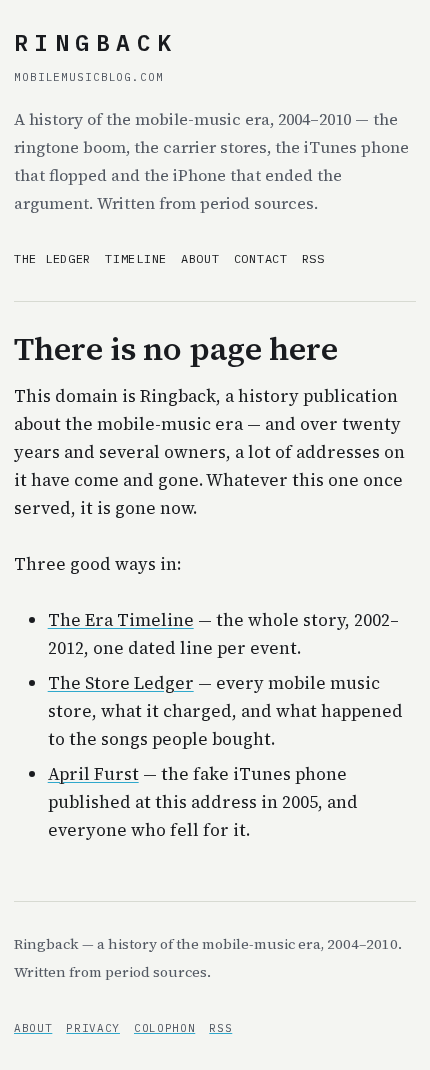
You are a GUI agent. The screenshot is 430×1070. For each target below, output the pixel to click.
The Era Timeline (121, 620)
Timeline (136, 258)
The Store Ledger (121, 683)
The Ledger (52, 258)
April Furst (93, 774)
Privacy (93, 1028)
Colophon (164, 1028)
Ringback (95, 42)
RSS (313, 258)
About (200, 258)
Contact (261, 258)
